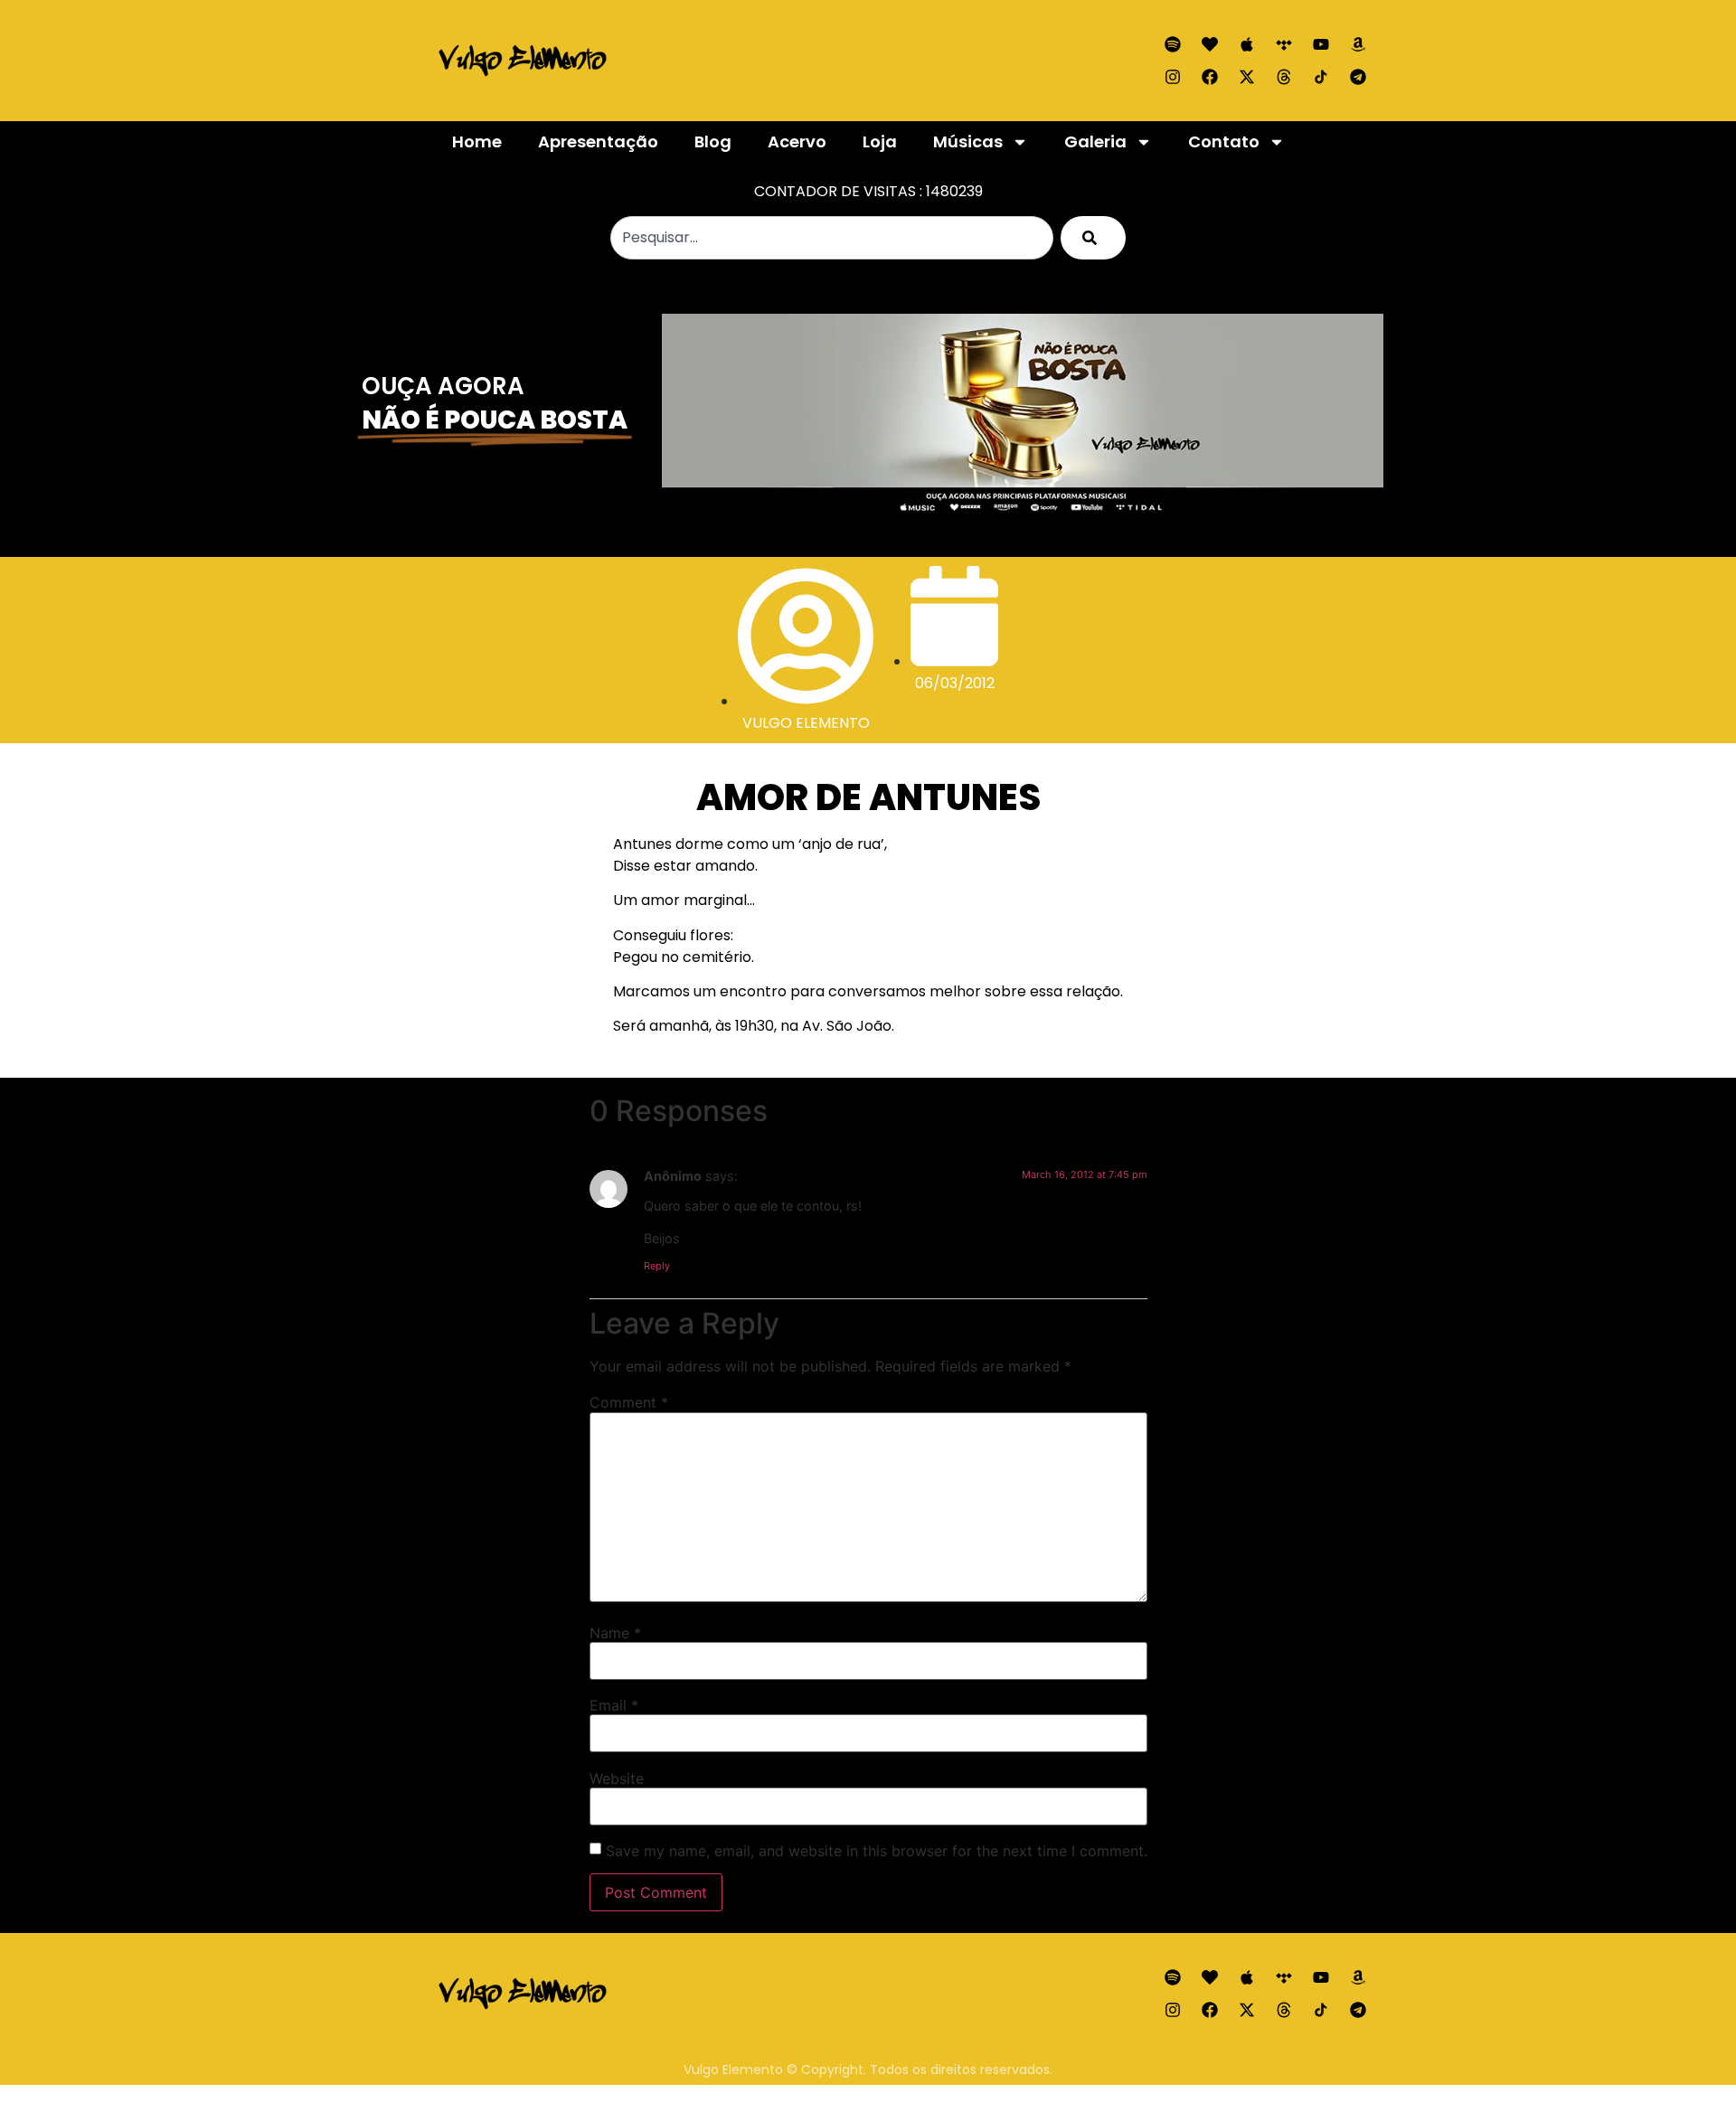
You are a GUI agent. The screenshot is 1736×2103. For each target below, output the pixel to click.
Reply (657, 1266)
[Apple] (1247, 44)
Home (477, 141)
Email (614, 1705)
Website (617, 1778)
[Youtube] (1321, 44)
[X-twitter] (1247, 77)
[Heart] (1210, 44)
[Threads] (1284, 77)
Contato (1224, 141)
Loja (880, 141)
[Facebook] (1210, 77)
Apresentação (598, 141)
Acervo (797, 141)
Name (615, 1633)
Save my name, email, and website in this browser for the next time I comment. (877, 1851)
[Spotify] (1173, 44)
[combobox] (832, 238)
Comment (629, 1402)
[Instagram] (1173, 77)
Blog (713, 141)
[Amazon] (1358, 44)
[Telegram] (1358, 77)
